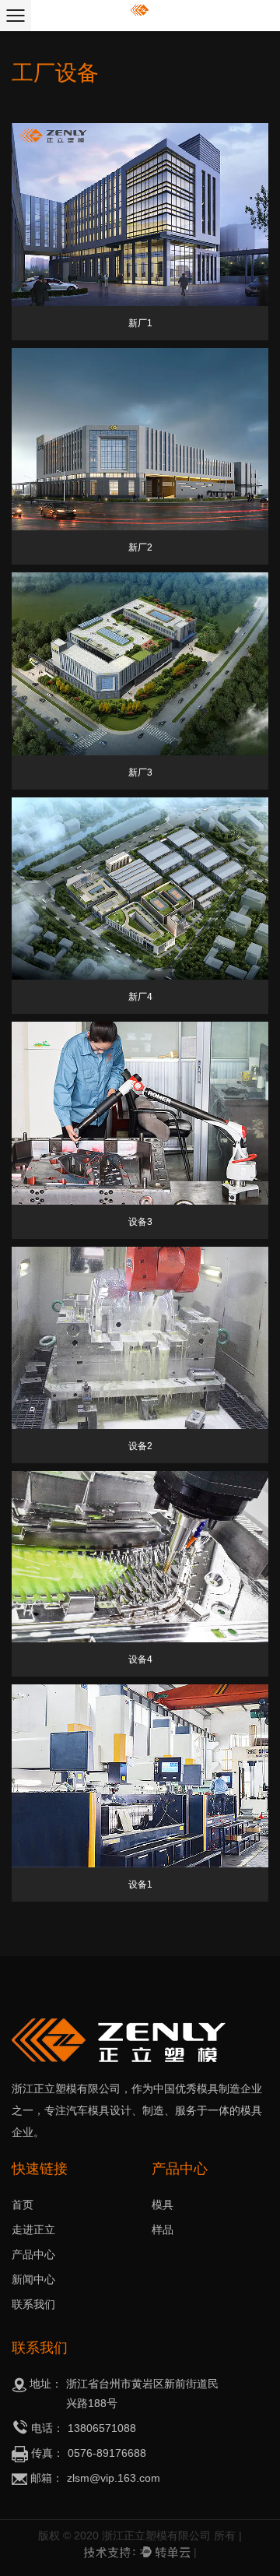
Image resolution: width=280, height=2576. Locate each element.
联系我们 (33, 2304)
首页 (23, 2205)
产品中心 (33, 2254)
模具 (163, 2205)
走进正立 (33, 2229)
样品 (163, 2229)
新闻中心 (33, 2279)
